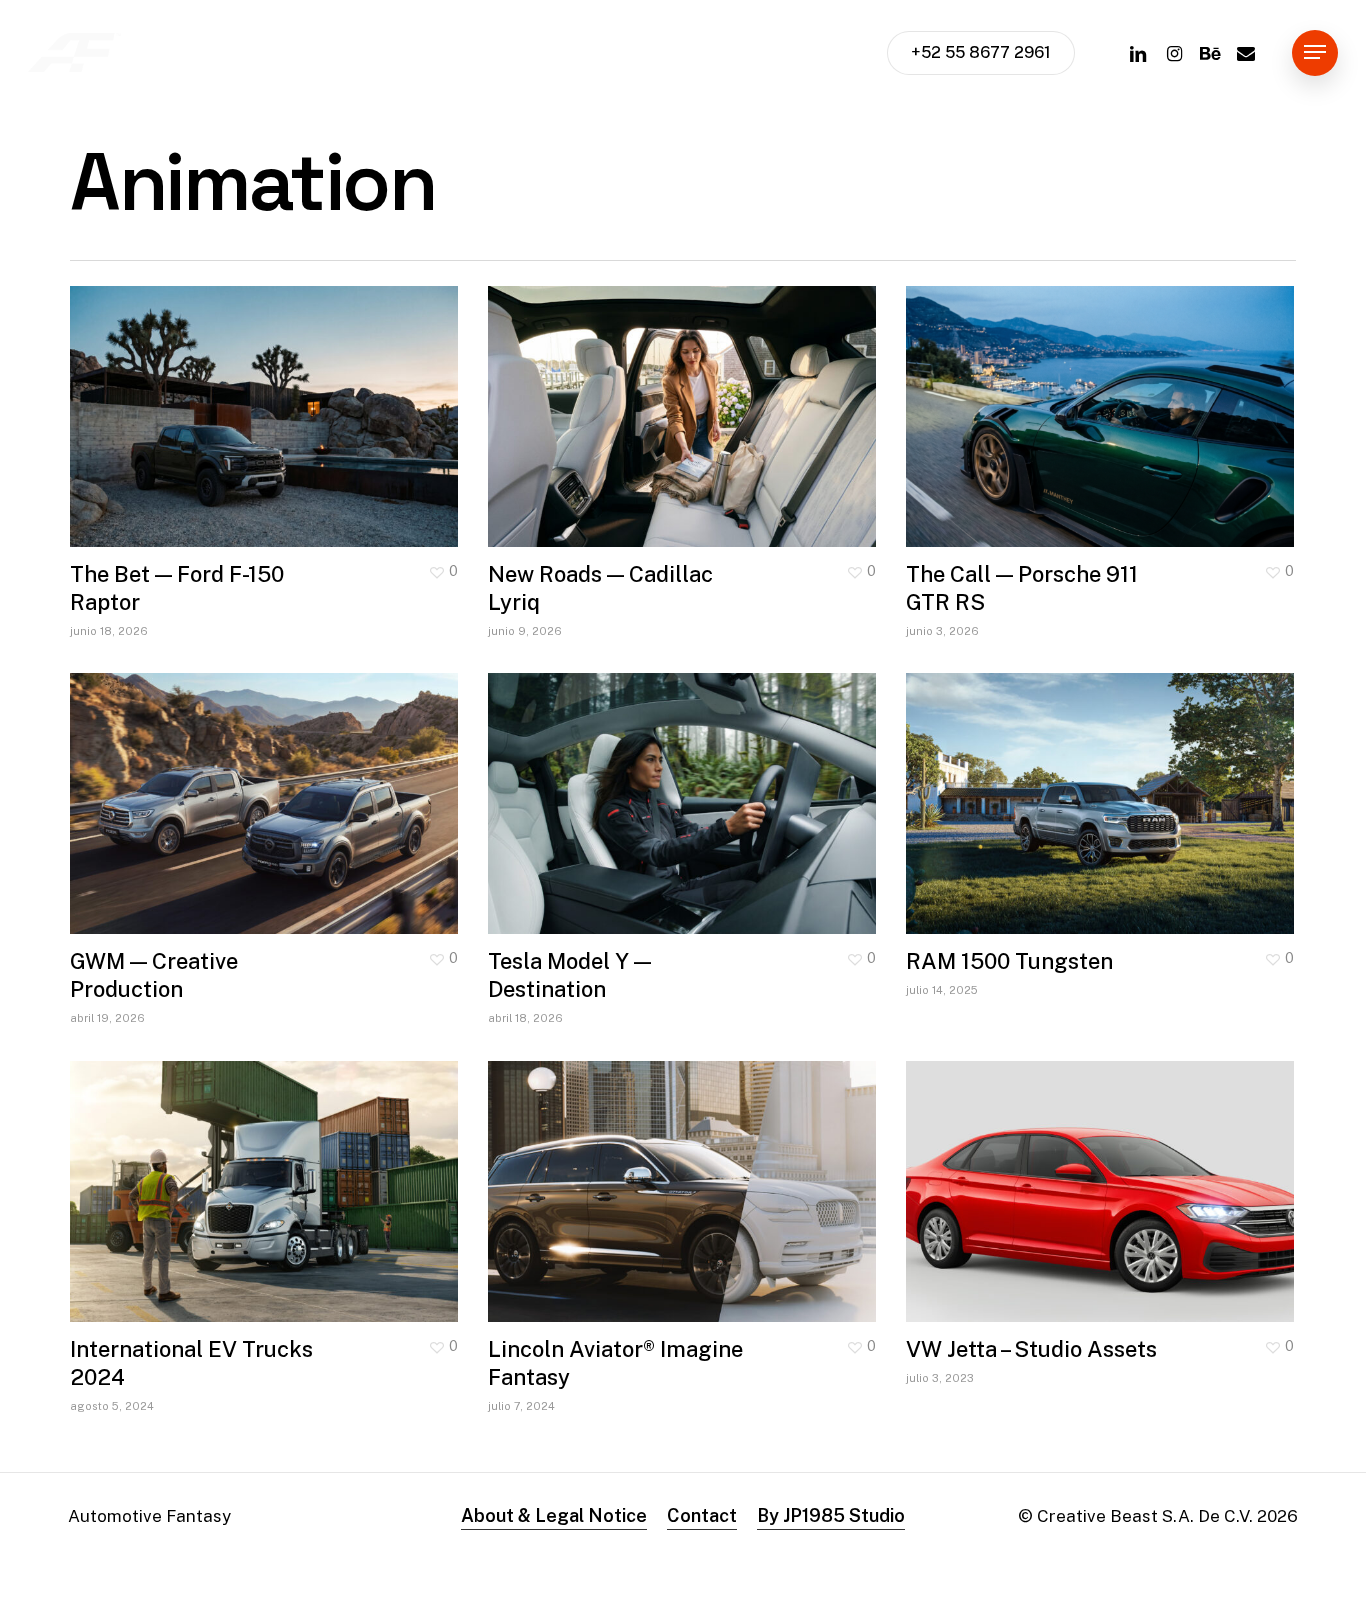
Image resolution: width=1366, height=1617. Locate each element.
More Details (321, 397)
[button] (1315, 52)
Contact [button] (702, 1515)
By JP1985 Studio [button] (831, 1515)
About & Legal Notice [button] (554, 1515)
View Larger (205, 397)
